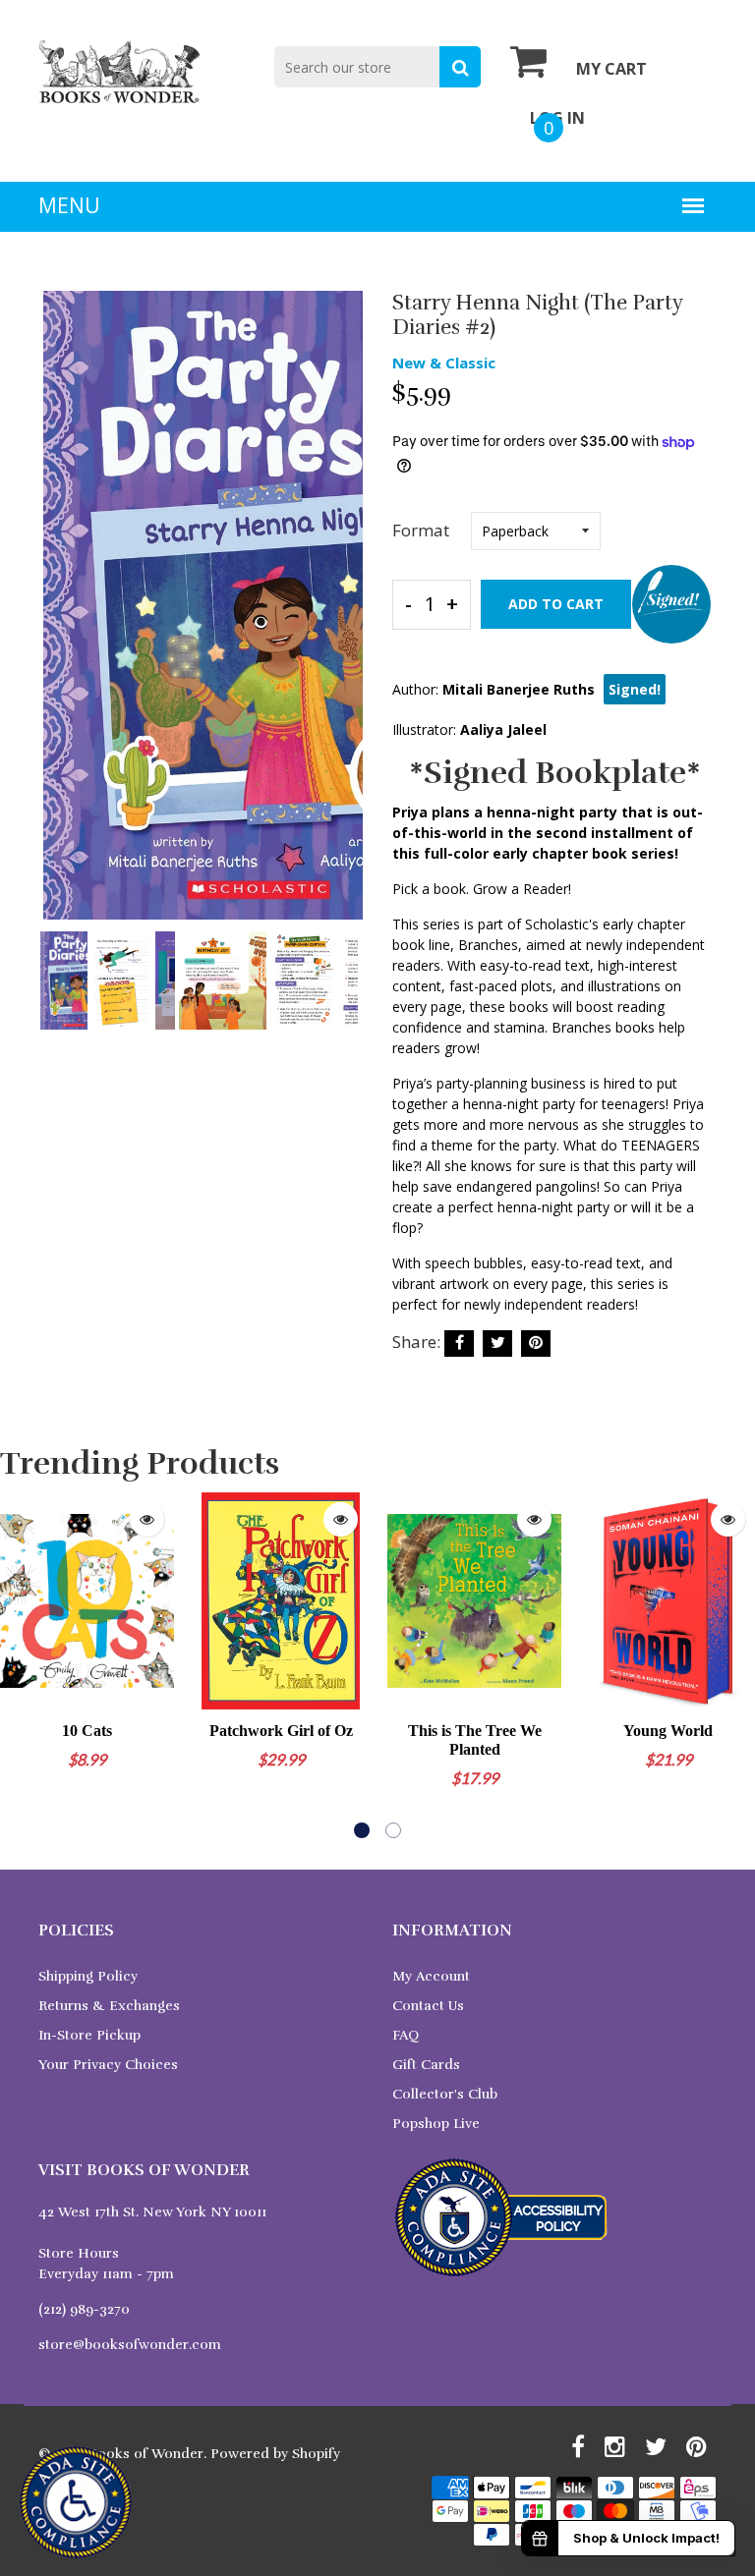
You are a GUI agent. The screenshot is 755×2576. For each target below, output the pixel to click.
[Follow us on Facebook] (459, 1344)
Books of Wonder (146, 2454)
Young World (668, 1731)
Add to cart (556, 604)
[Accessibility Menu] (76, 2502)
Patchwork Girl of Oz (281, 1731)
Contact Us (428, 2006)
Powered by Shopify (275, 2454)
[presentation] (58, 619)
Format (421, 530)
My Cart (611, 69)
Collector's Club (445, 2094)
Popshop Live (436, 2124)
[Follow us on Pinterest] (536, 1344)
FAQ (406, 2035)
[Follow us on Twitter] (497, 1344)
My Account (431, 1976)
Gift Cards (426, 2065)
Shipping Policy (88, 1976)
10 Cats (87, 1731)
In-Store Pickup (89, 2035)
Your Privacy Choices (108, 2065)
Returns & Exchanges (109, 2006)
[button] (362, 1830)
